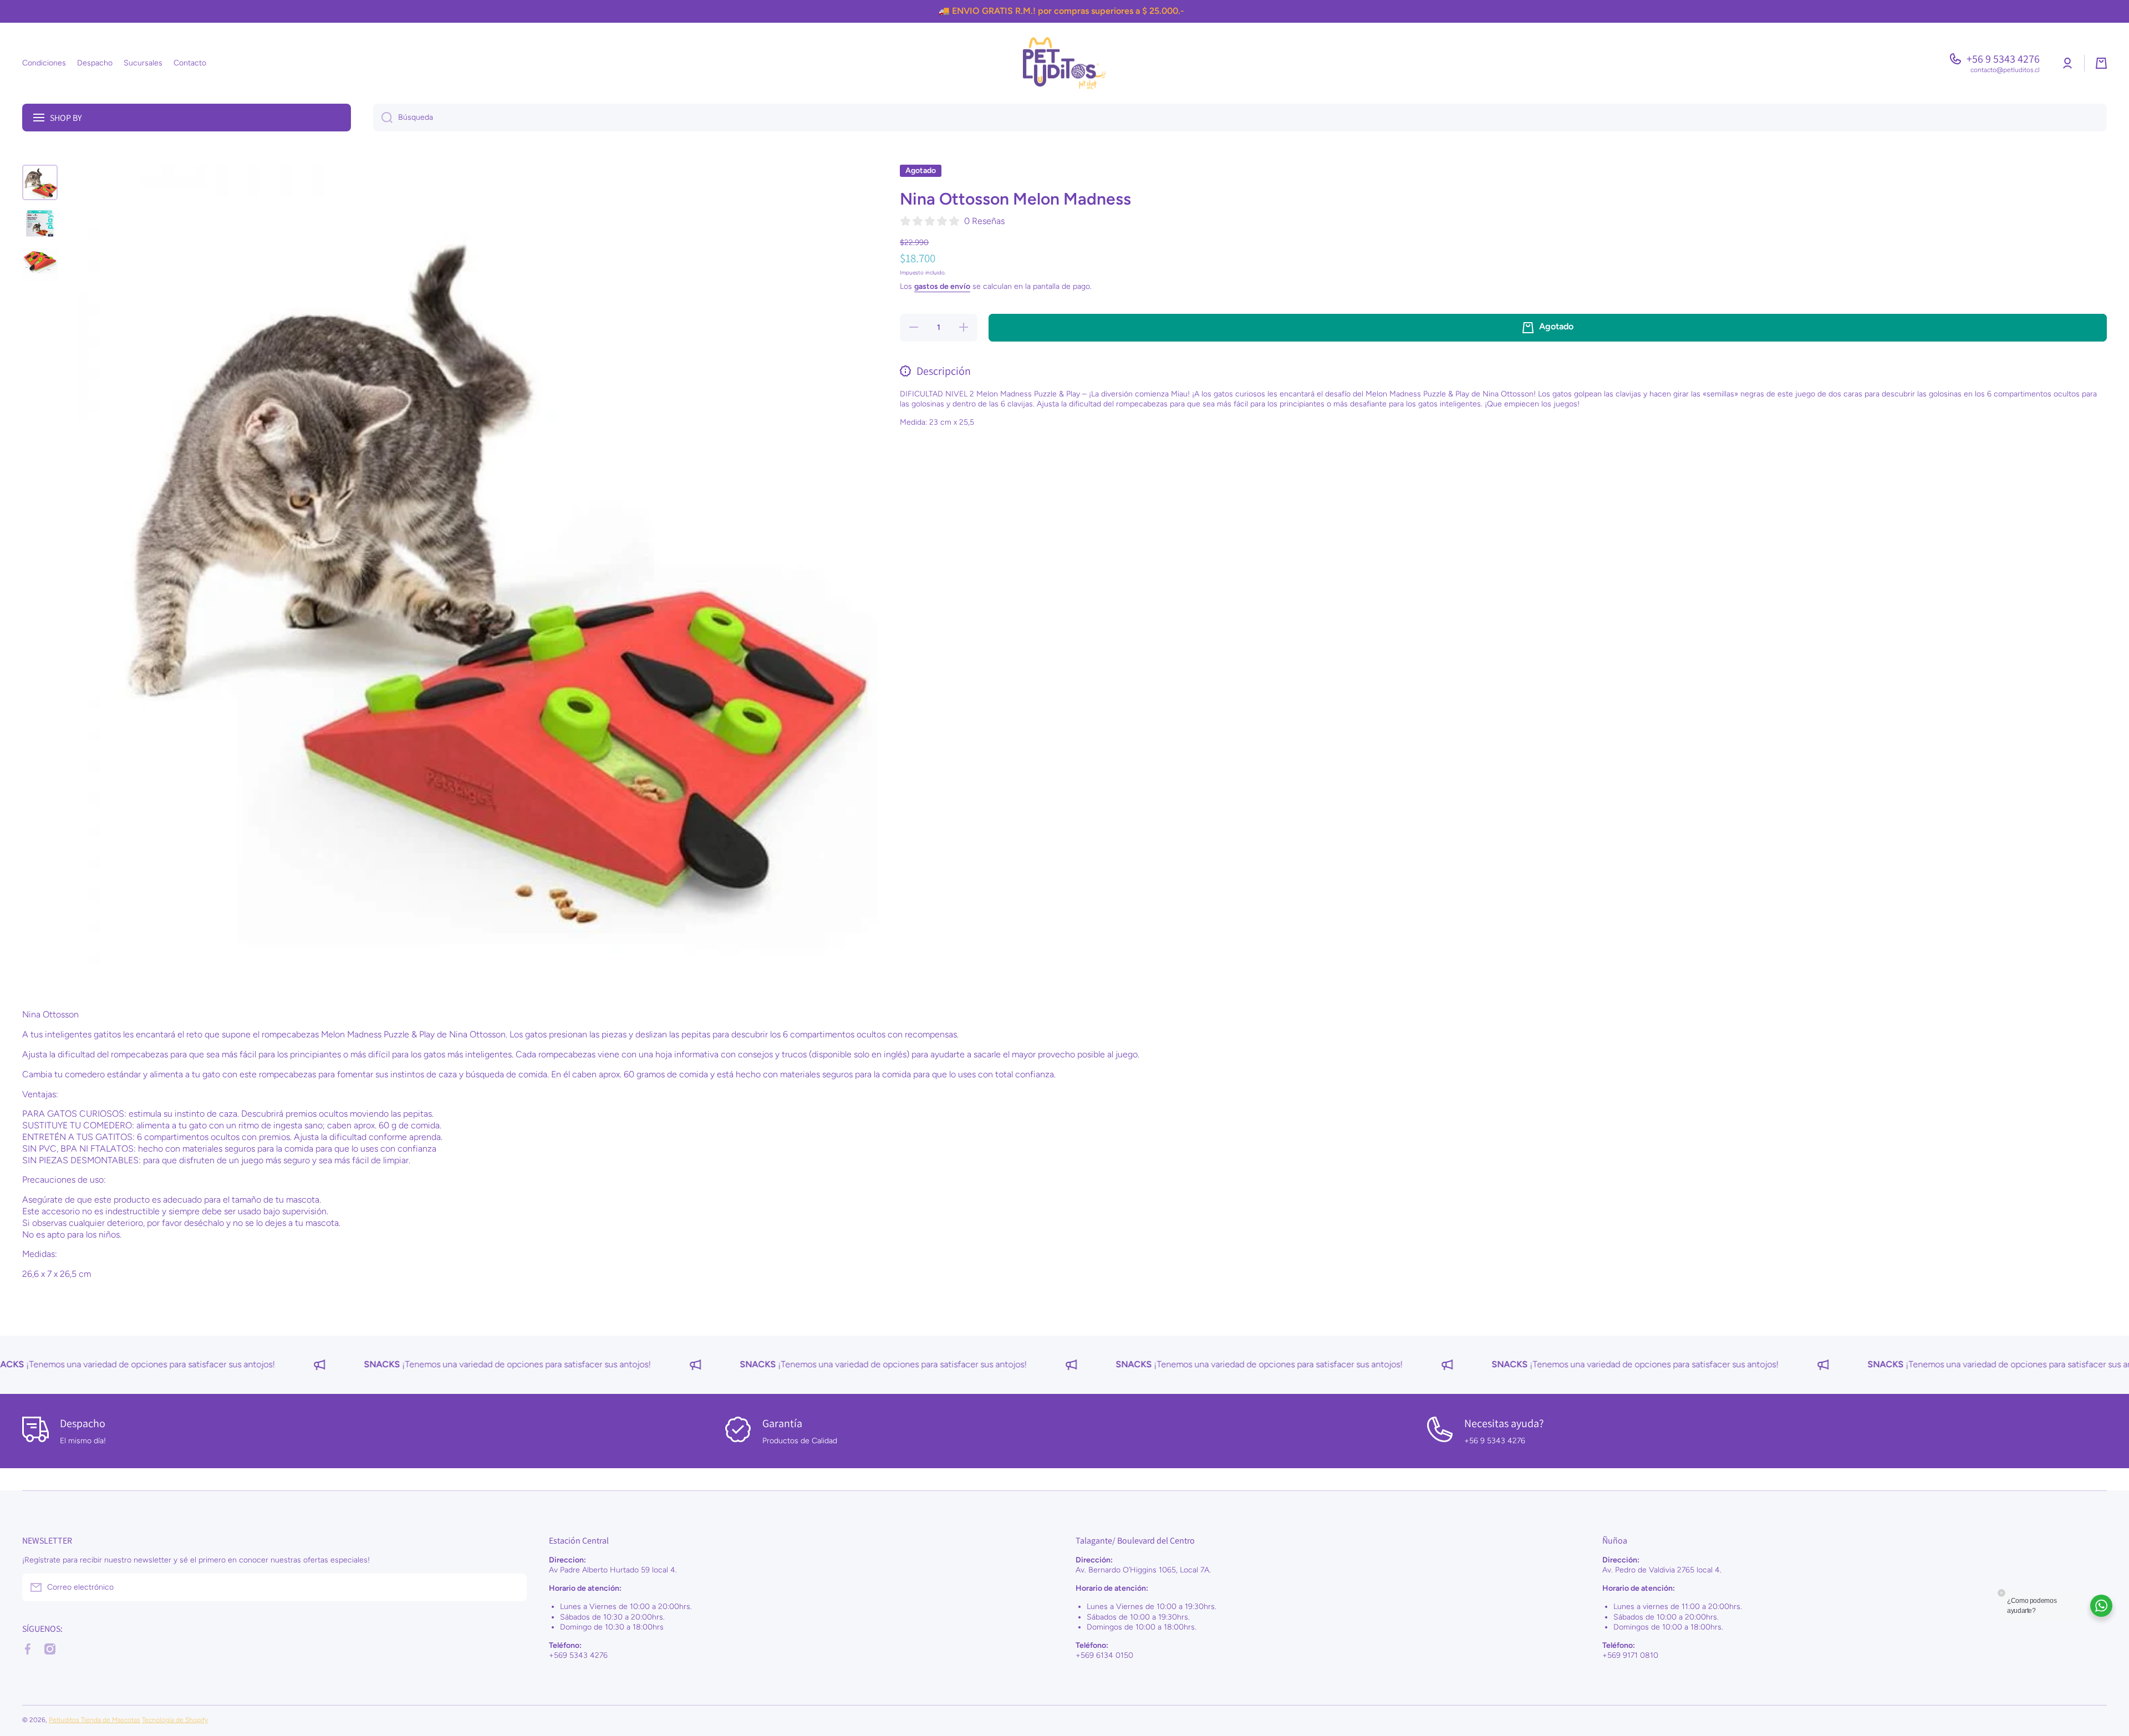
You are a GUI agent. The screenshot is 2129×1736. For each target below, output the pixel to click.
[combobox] (1240, 118)
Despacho (83, 1423)
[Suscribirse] (513, 1587)
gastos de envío (942, 286)
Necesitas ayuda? (1504, 1423)
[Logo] (1064, 63)
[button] (2101, 63)
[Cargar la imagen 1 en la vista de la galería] (40, 182)
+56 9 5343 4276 (2003, 59)
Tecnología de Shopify (175, 1720)
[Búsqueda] (383, 118)
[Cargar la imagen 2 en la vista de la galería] (40, 223)
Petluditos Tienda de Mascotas (95, 1720)
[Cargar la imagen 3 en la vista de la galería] (40, 264)
